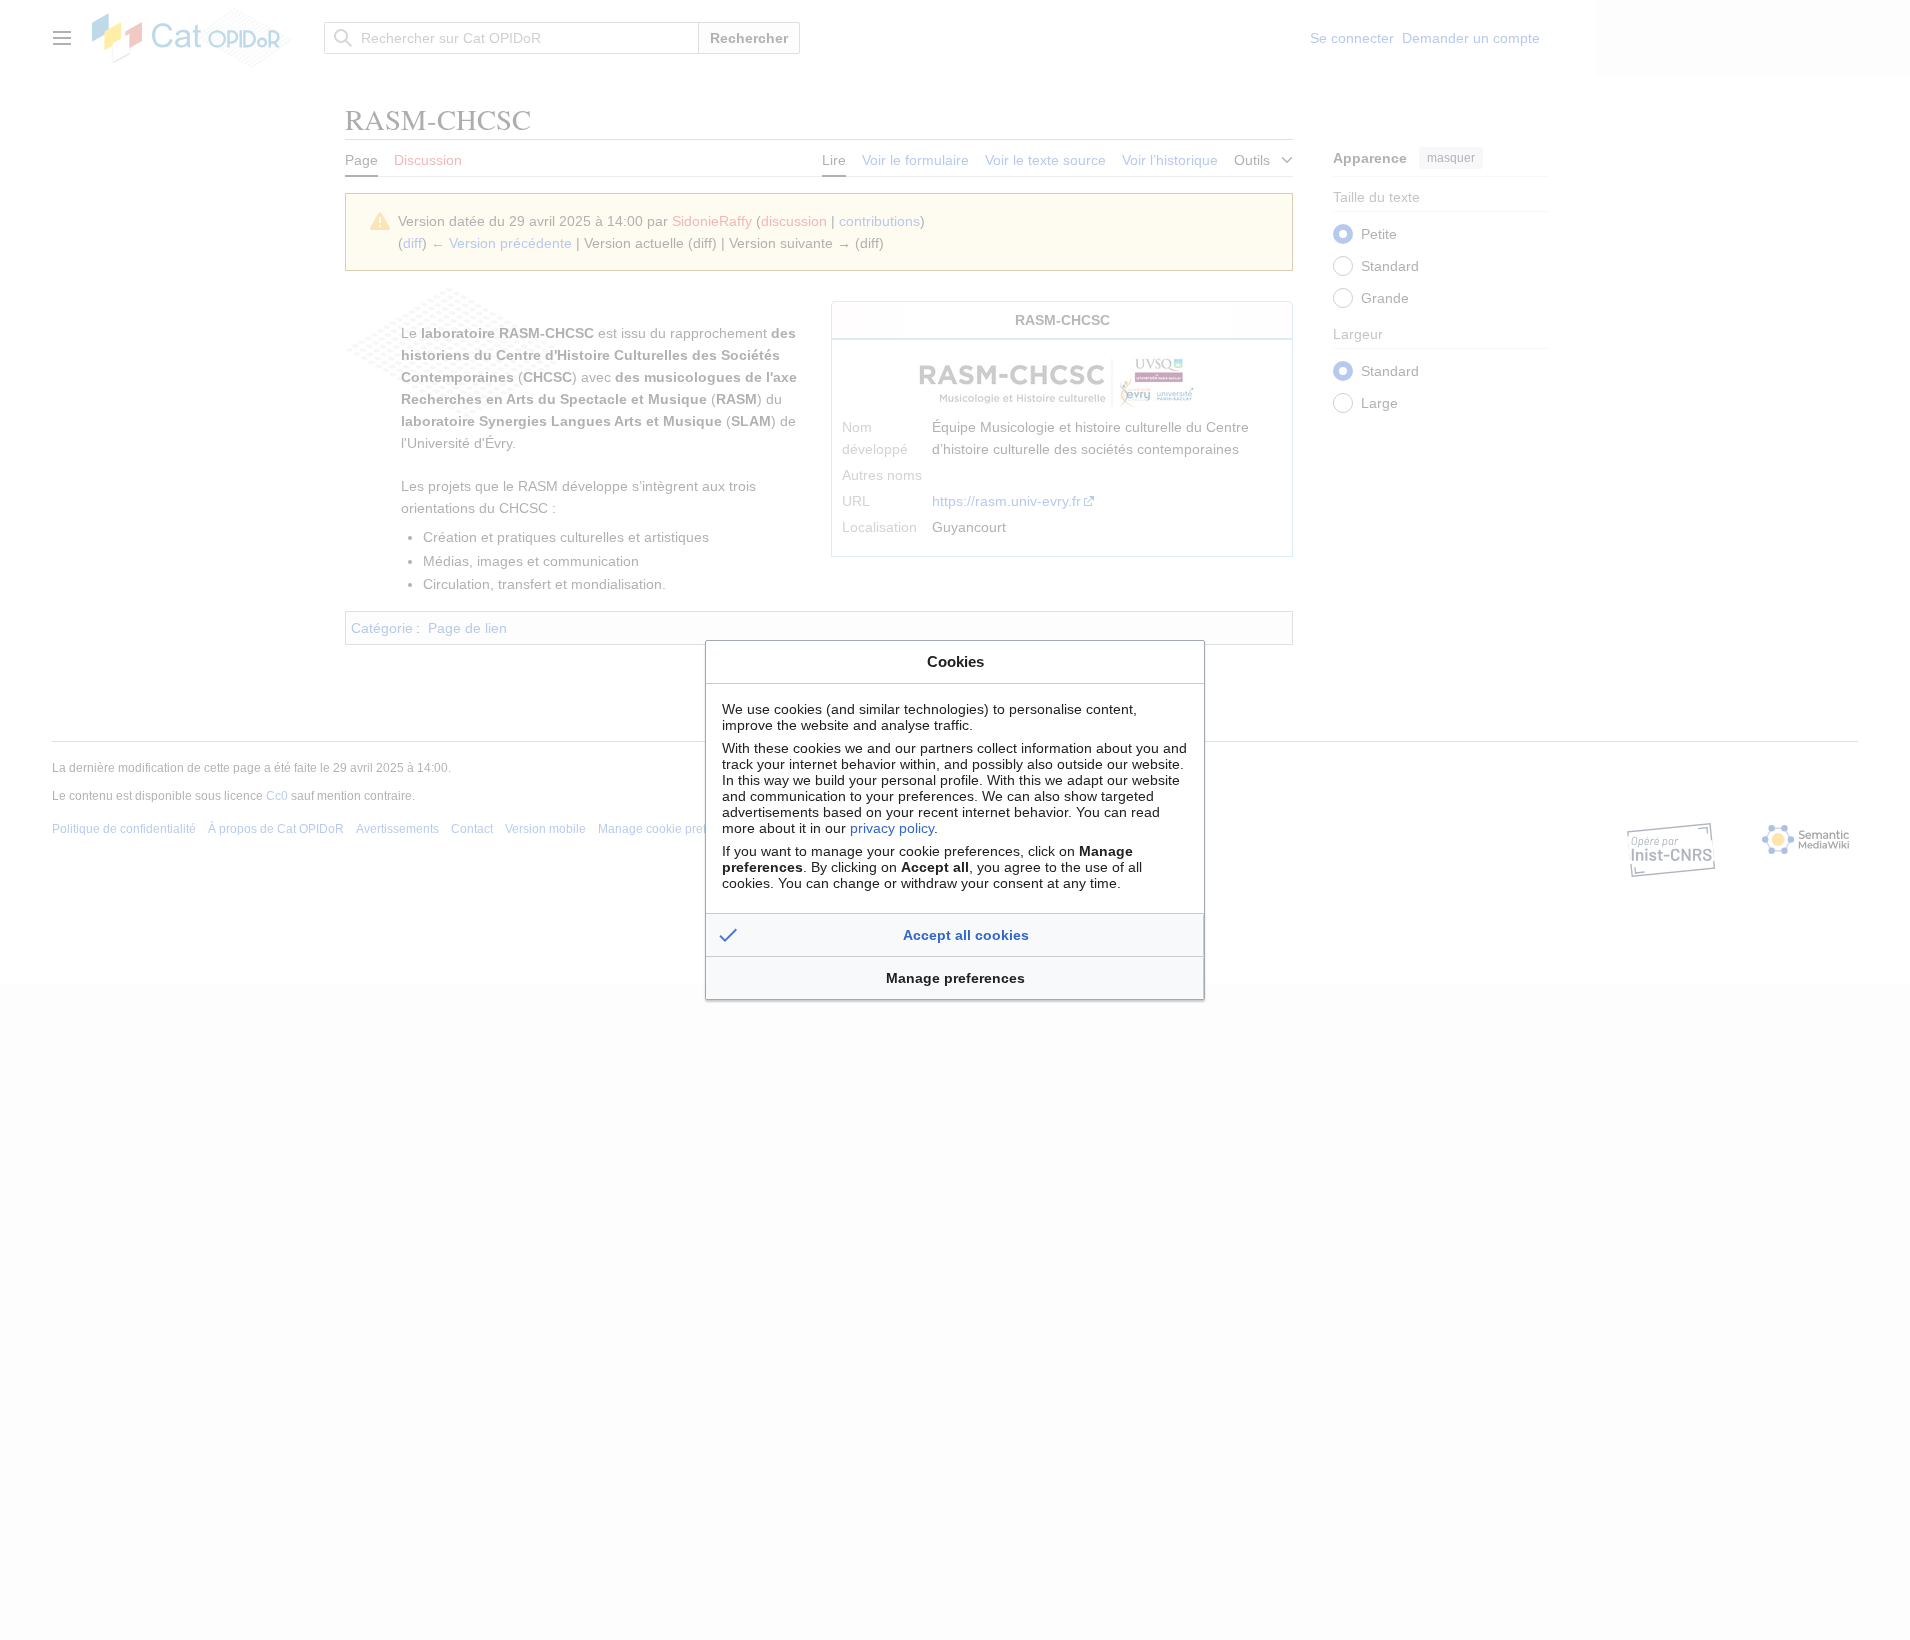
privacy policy (892, 828)
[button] (955, 935)
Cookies (955, 661)
